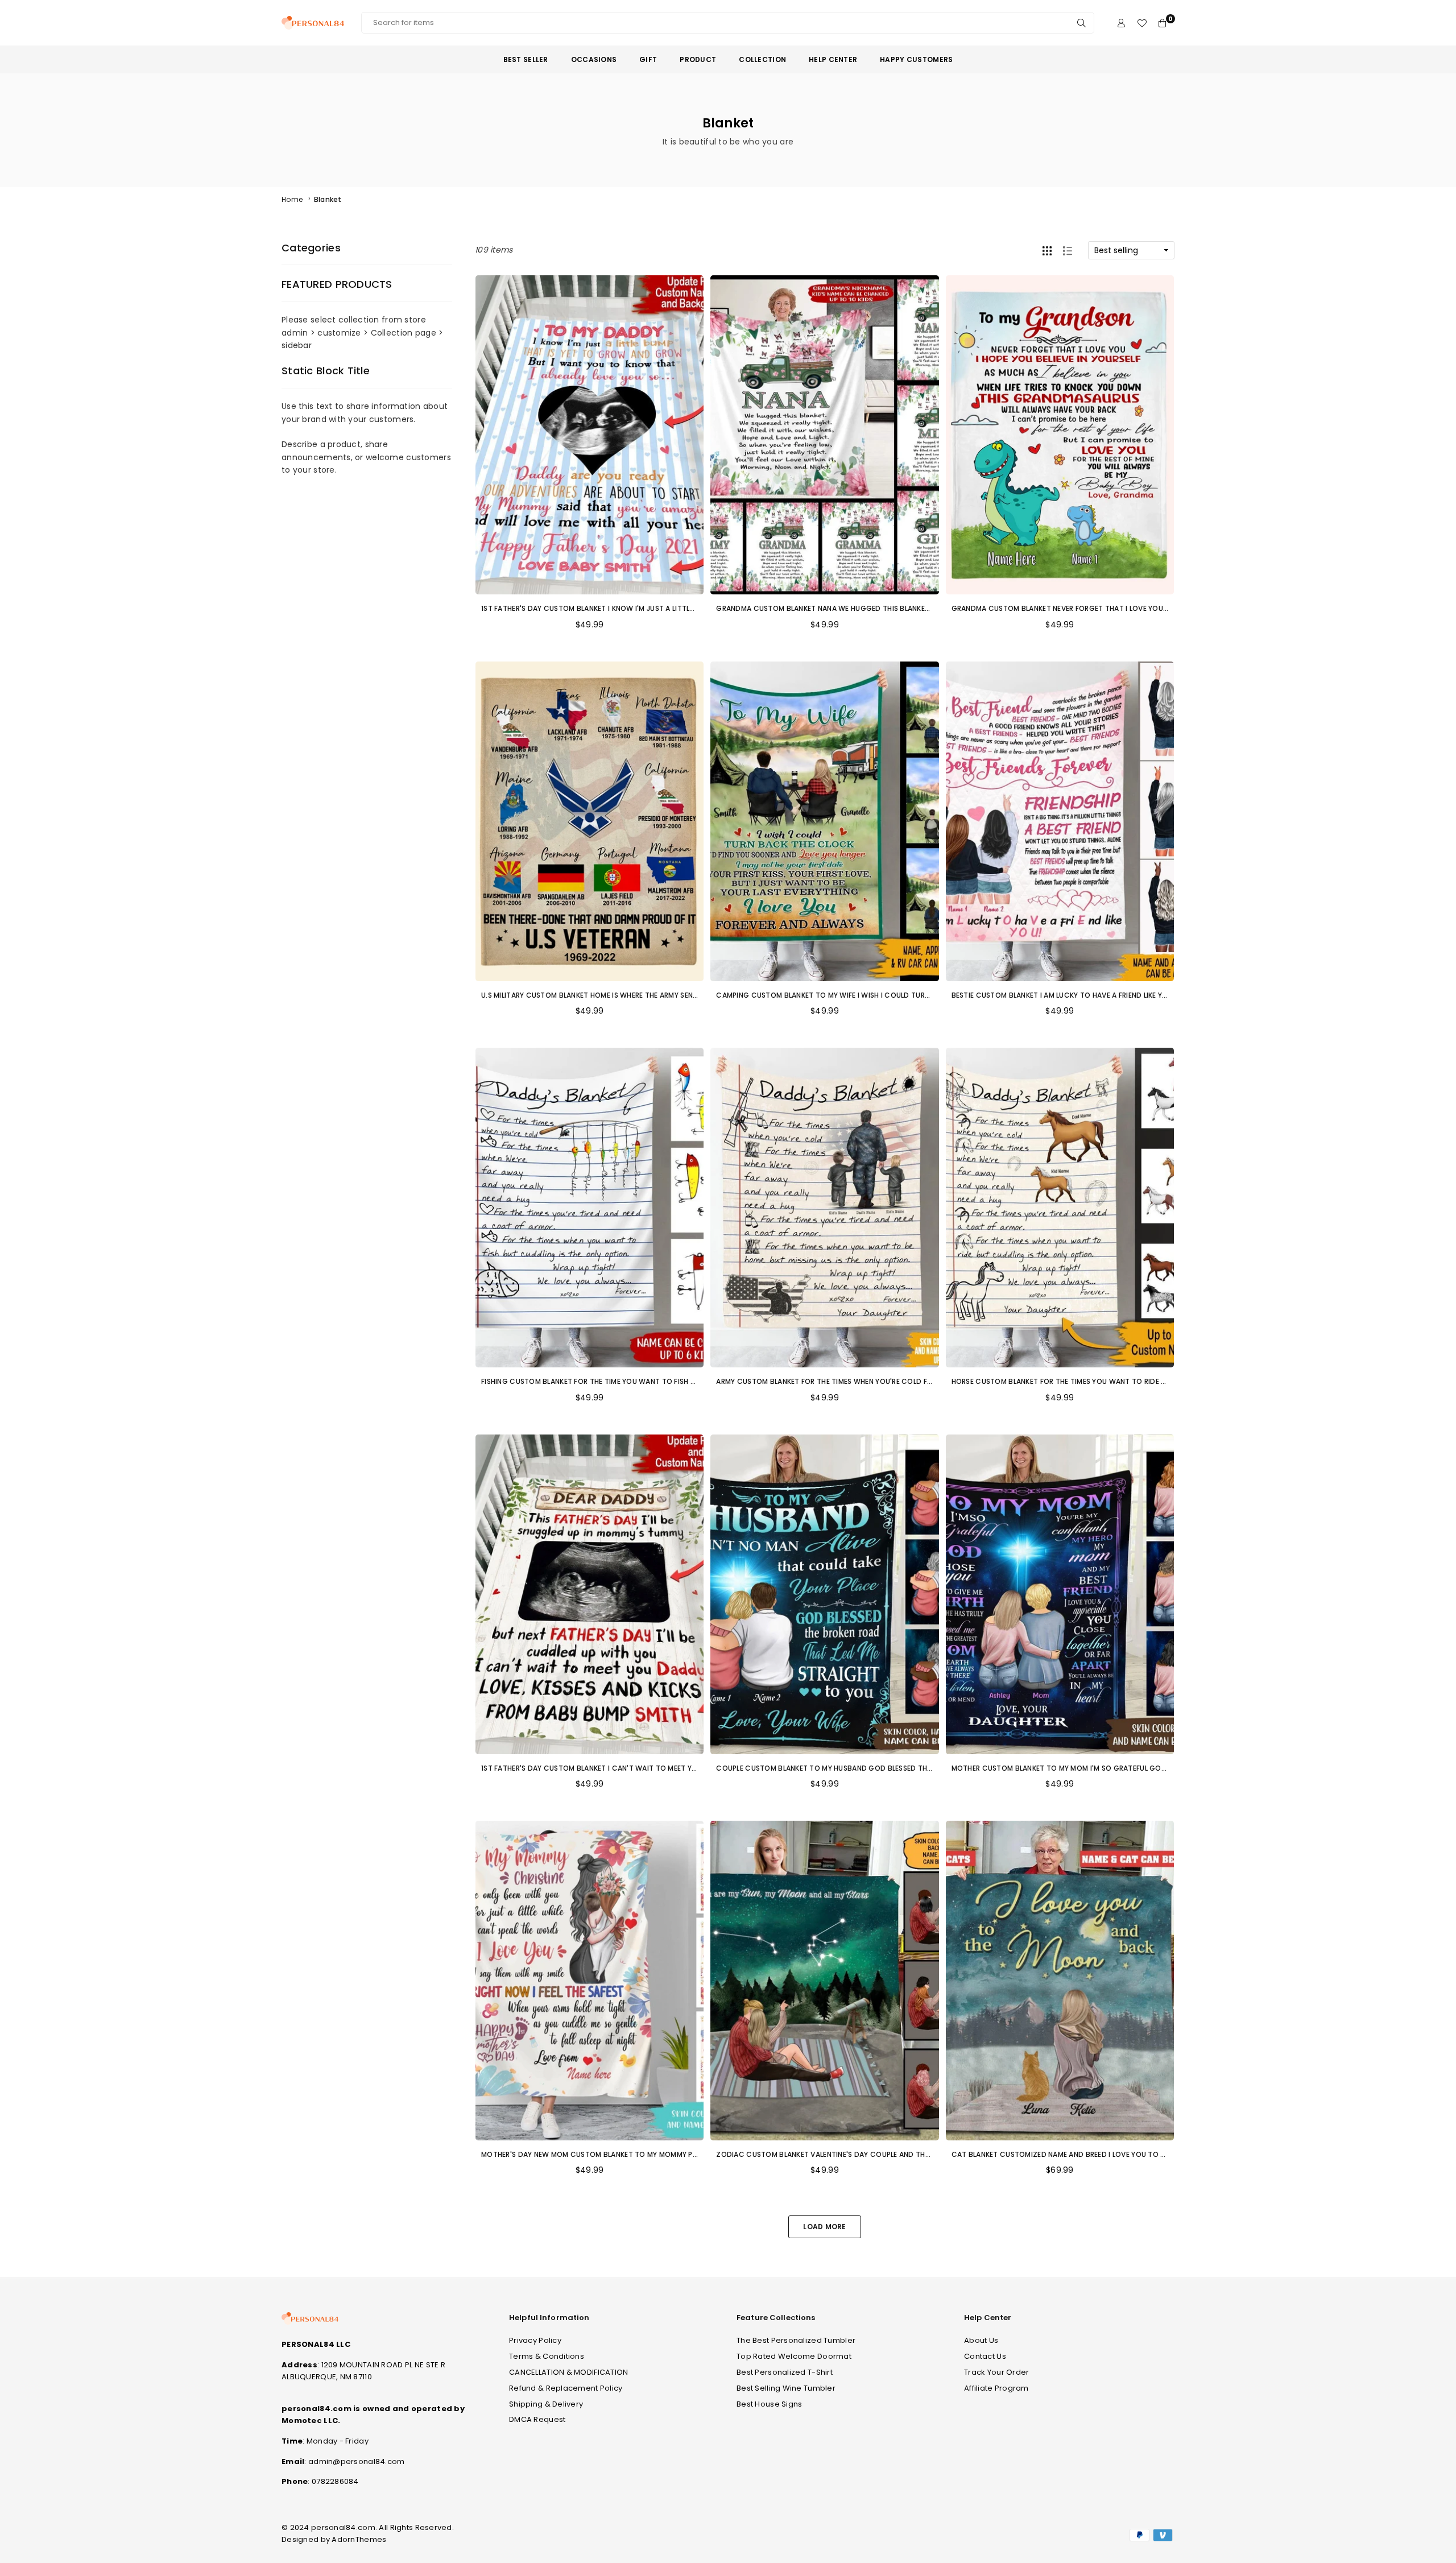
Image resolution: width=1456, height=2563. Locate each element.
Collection (762, 59)
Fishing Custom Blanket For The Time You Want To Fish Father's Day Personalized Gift (644, 1381)
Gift (648, 59)
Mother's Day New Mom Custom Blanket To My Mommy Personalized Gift (619, 2154)
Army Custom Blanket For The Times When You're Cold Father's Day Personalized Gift (878, 1381)
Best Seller (526, 59)
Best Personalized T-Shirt (785, 2372)
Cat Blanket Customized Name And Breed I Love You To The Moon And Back (1093, 2154)
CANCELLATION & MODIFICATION (569, 2372)
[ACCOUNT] (1121, 23)
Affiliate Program (996, 2388)
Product (698, 59)
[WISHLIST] (1142, 23)
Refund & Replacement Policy (566, 2388)
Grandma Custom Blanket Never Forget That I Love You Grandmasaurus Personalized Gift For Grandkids (1153, 608)
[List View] (1068, 250)
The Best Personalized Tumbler (796, 2340)
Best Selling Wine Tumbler (786, 2388)
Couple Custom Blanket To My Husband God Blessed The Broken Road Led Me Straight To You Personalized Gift (929, 1768)
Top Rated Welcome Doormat (794, 2356)
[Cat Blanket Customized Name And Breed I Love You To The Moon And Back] (1060, 1981)
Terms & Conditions (547, 2356)
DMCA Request (537, 2419)
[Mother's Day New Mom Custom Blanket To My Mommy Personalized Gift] (590, 1981)
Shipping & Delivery (546, 2404)
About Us (981, 2340)
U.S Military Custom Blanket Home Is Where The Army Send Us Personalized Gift (630, 995)
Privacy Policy (535, 2340)
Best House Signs (769, 2404)
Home (292, 199)
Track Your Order (996, 2372)
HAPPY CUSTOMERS (916, 59)
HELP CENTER (833, 59)
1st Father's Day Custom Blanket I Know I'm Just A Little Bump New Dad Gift (624, 608)
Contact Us (985, 2356)
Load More (825, 2227)
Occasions (594, 59)
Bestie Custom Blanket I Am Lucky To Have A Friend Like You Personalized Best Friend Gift (1119, 995)
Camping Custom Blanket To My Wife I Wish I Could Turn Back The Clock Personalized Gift (889, 995)
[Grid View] (1047, 250)
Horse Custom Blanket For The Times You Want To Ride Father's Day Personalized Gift (1115, 1381)
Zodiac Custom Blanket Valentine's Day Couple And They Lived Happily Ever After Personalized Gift (904, 2154)
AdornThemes (359, 2539)
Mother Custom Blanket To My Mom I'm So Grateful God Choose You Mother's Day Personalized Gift (1144, 1768)
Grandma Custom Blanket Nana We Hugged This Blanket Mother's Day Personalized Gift (884, 608)
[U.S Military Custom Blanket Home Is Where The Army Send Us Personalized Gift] (590, 821)
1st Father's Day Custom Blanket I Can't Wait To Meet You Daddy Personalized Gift (640, 1768)
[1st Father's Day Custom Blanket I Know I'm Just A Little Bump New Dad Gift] (590, 435)
